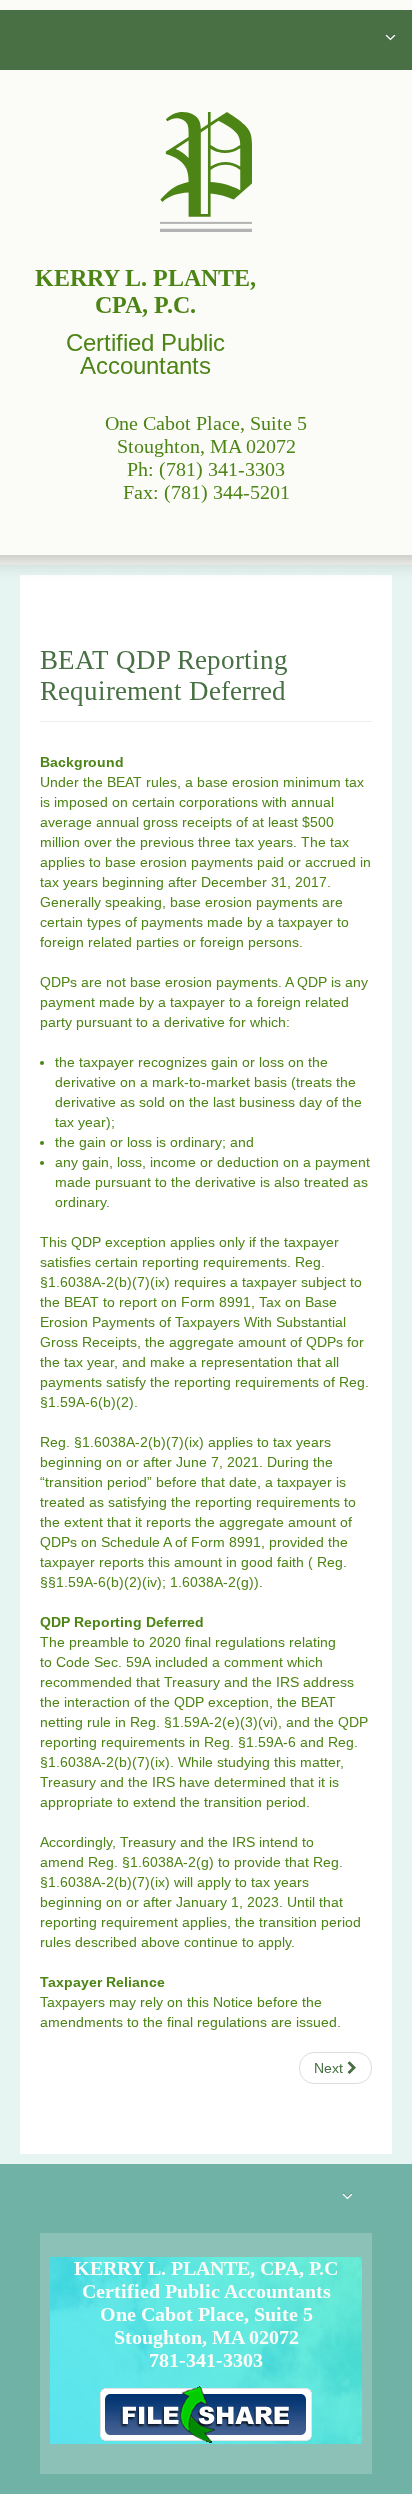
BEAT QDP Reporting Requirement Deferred (164, 675)
